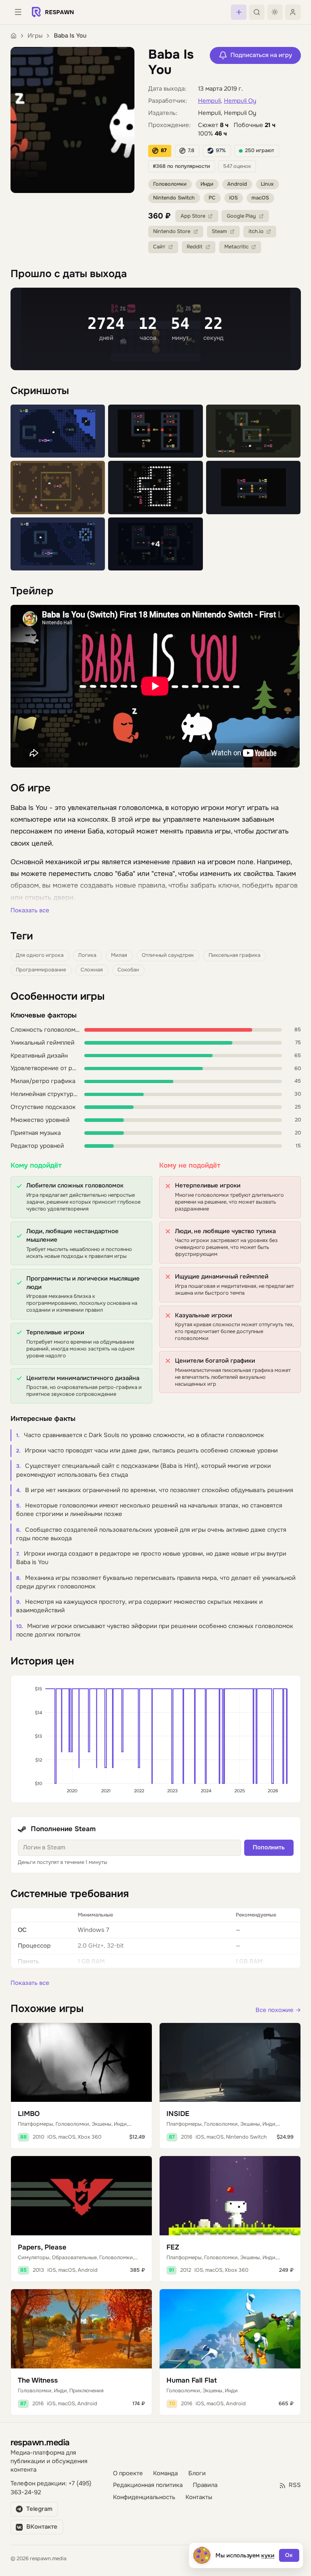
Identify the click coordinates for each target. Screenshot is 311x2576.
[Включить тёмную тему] (275, 12)
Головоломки (170, 184)
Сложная (92, 970)
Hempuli (209, 101)
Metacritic (236, 247)
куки (268, 2555)
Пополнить (269, 1848)
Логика (87, 955)
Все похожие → (278, 2010)
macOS (260, 198)
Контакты (199, 2497)
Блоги (197, 2473)
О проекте (128, 2473)
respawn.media (40, 2442)
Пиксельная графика (234, 955)
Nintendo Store (172, 231)
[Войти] (293, 12)
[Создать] (239, 12)
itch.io (256, 231)
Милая (119, 955)
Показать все (30, 911)
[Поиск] (257, 12)
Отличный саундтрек (168, 955)
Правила (205, 2485)
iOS (233, 198)
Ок (289, 2555)
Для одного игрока (40, 955)
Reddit (195, 247)
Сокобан (128, 970)
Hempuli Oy (240, 101)
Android (237, 184)
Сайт (159, 247)
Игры (35, 36)
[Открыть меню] (18, 12)
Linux (267, 184)
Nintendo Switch (174, 198)
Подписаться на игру (261, 55)
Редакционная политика (148, 2485)
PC (212, 198)
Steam (219, 231)
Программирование (41, 970)
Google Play (241, 216)
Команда (165, 2473)
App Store (193, 216)
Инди (207, 184)
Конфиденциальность (144, 2497)
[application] (156, 1739)
